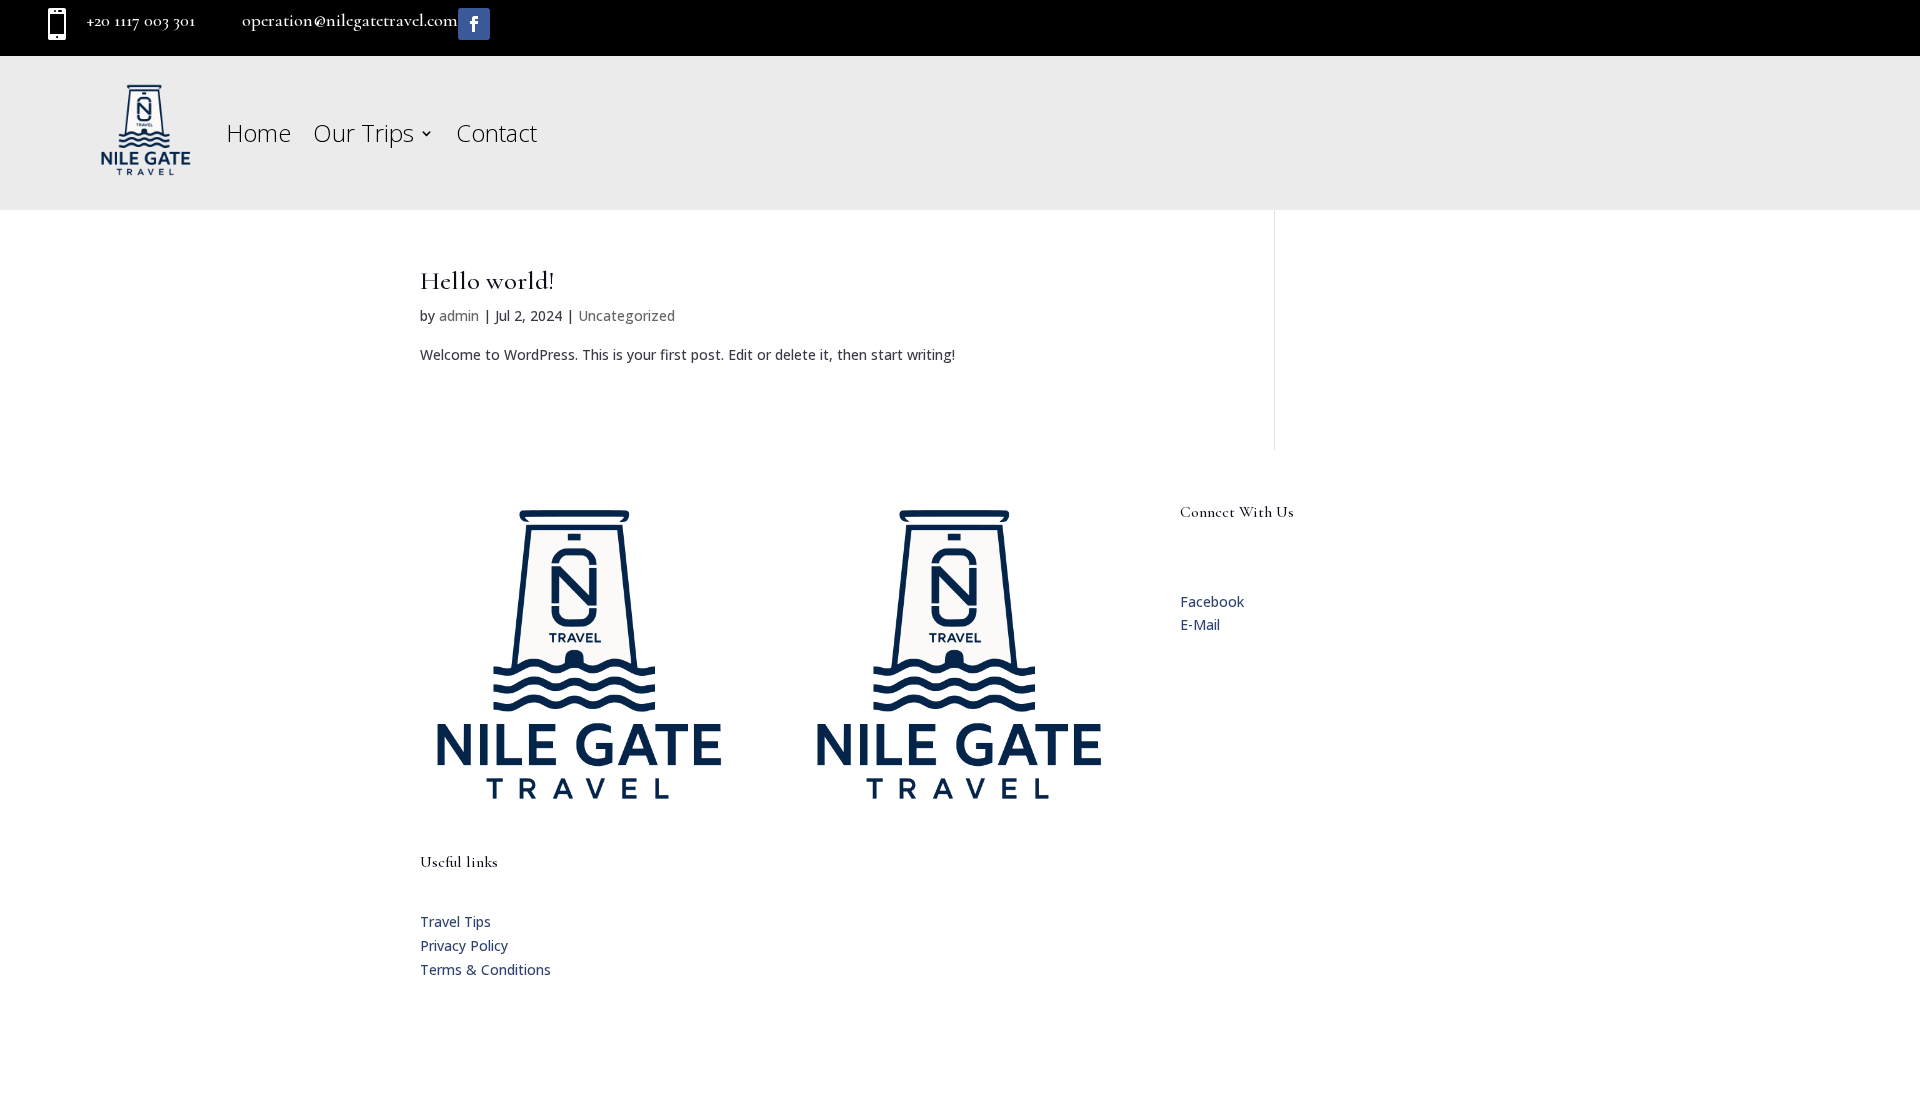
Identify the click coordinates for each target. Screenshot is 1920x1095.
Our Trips (363, 132)
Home (258, 132)
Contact (496, 132)
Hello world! (487, 280)
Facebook (1212, 601)
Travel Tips (455, 921)
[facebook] (474, 24)
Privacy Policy (464, 945)
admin (459, 315)
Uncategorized (626, 315)
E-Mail (1200, 624)
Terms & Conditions (485, 969)
